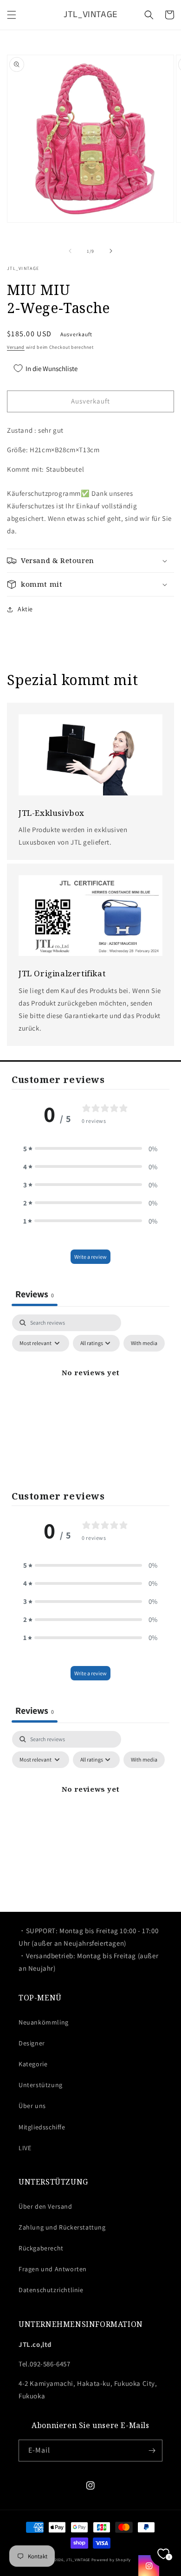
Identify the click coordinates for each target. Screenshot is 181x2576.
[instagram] (149, 2566)
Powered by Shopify (111, 2560)
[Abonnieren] (152, 2451)
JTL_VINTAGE (78, 2560)
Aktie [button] (25, 609)
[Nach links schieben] (70, 251)
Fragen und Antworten (53, 2269)
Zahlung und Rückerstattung (62, 2227)
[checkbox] (144, 1343)
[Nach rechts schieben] (111, 251)
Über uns (32, 2106)
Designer (32, 2043)
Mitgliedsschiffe (42, 2127)
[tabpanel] (90, 1394)
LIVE (25, 2148)
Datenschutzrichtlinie (51, 2290)
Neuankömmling (44, 2022)
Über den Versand (45, 2206)
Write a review (90, 1257)
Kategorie (33, 2064)
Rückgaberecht (41, 2248)
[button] (12, 15)
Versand (16, 347)
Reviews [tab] (35, 1294)
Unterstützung (41, 2085)
